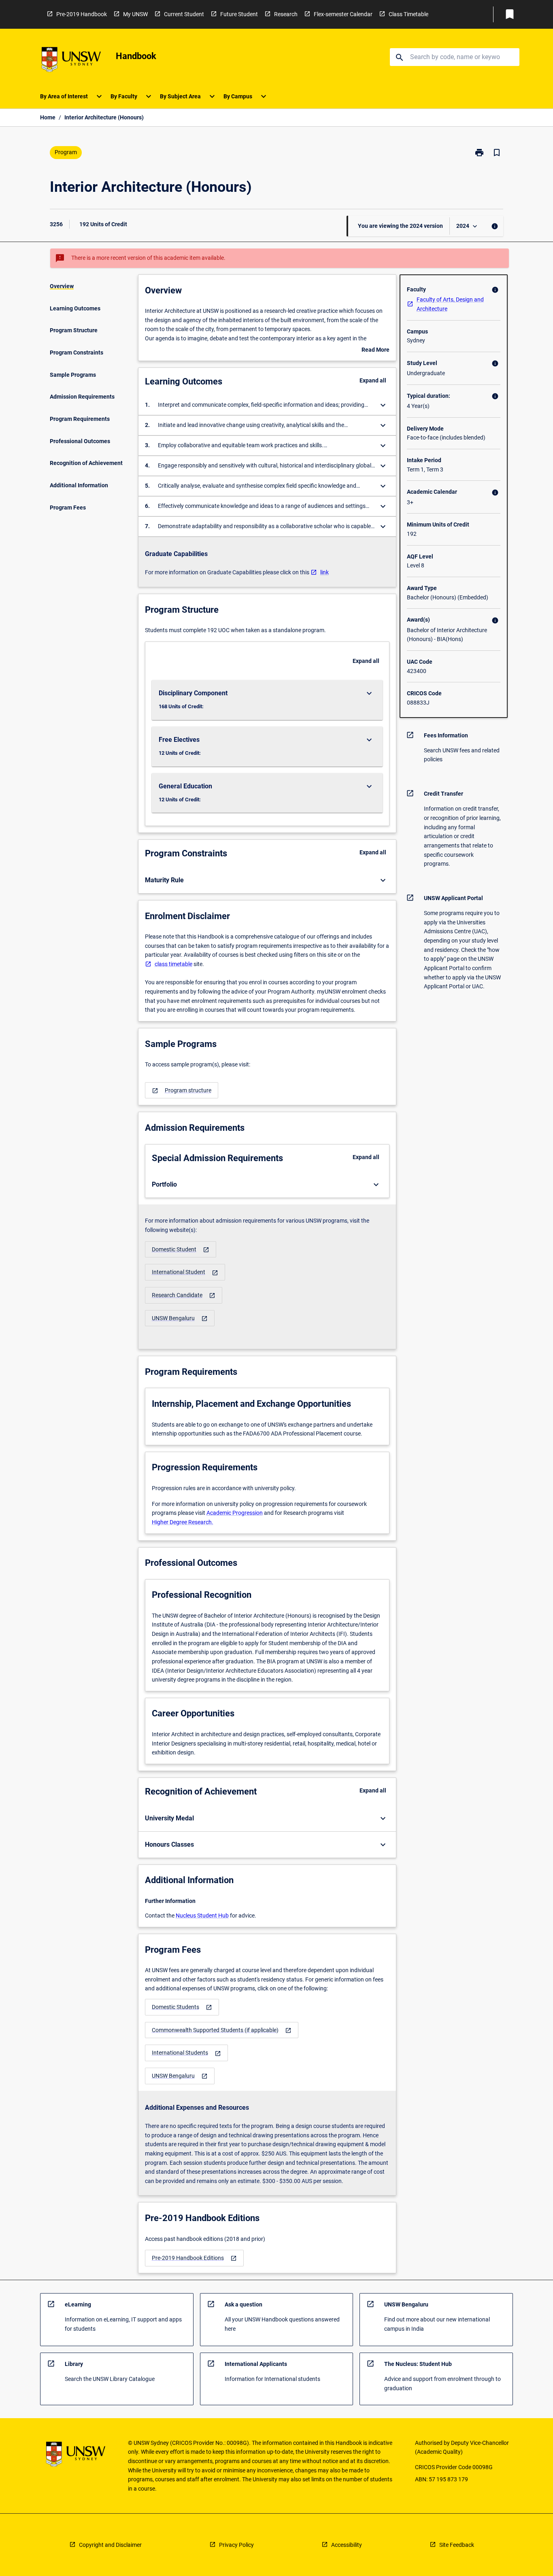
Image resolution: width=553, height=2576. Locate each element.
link (324, 572)
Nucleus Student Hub (202, 1916)
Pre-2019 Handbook (82, 14)
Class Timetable (408, 14)
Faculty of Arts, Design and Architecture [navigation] (450, 304)
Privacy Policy (236, 2545)
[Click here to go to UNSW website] (71, 61)
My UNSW (135, 14)
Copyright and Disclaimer (110, 2545)
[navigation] (182, 1090)
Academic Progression (235, 1513)
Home (48, 117)
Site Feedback (457, 2545)
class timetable (173, 964)
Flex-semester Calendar (343, 14)
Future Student (239, 14)
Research (286, 14)
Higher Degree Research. (183, 1522)
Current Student (184, 14)
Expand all (373, 380)
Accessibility (347, 2545)
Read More (375, 350)
